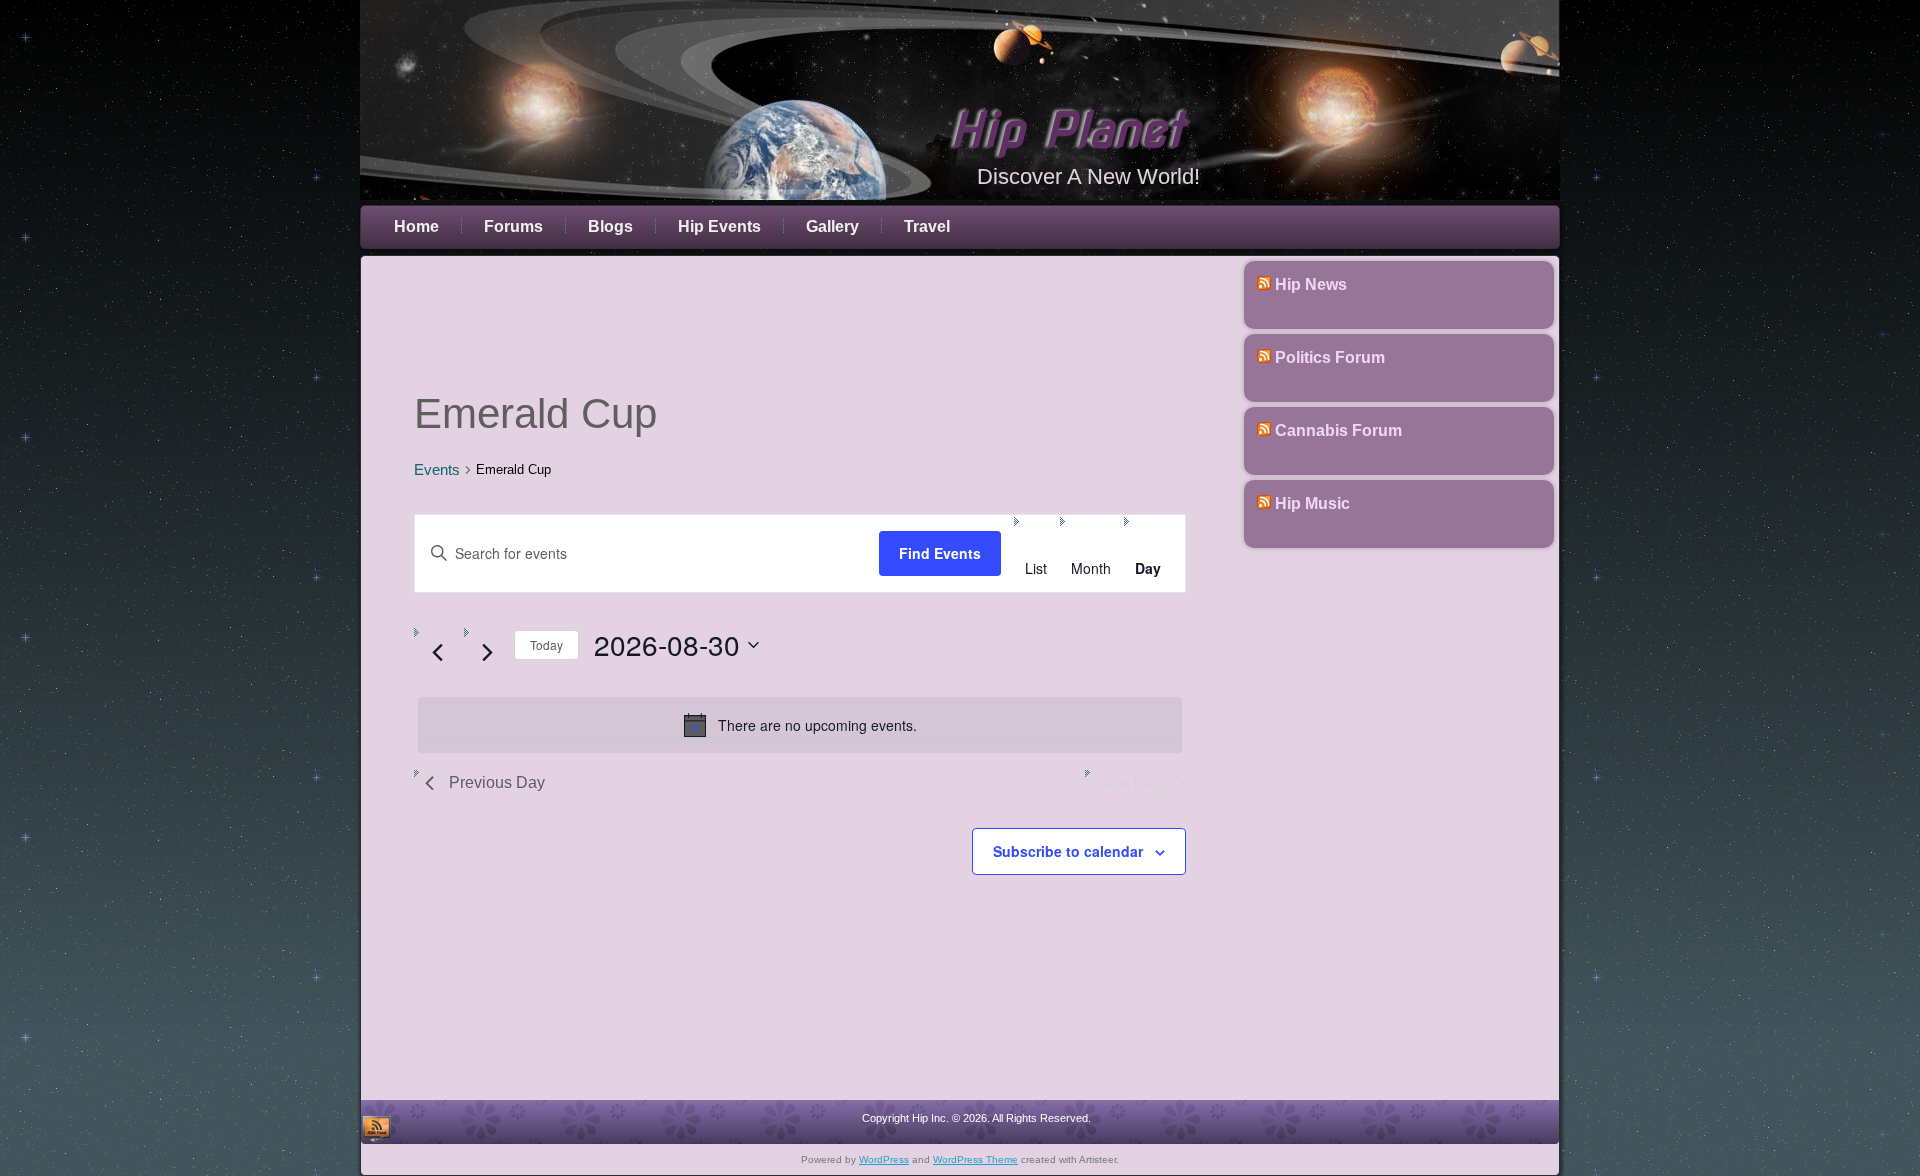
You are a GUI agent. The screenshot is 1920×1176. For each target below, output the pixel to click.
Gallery (832, 226)
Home (416, 226)
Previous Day (497, 782)
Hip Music (1312, 503)
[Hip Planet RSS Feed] (377, 1128)
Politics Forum (1330, 357)
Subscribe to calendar (1068, 851)
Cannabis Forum (1338, 430)
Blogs (610, 226)
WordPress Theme (975, 1159)
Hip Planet (1067, 130)
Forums (513, 226)
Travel (927, 226)
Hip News (1311, 284)
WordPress (884, 1159)
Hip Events (719, 226)
